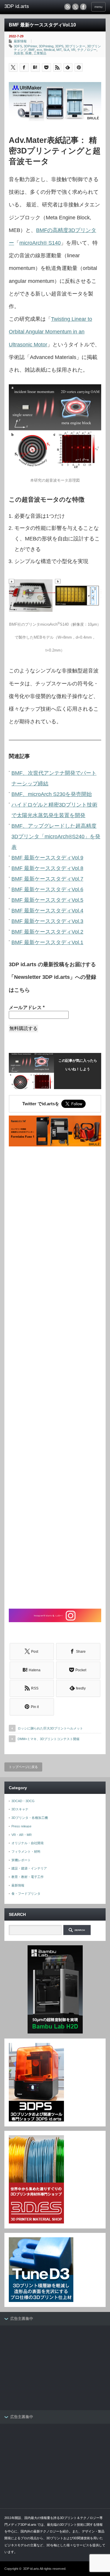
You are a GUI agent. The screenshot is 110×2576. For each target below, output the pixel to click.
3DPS (59, 46)
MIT (59, 50)
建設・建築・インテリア (29, 1868)
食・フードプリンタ (26, 1894)
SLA (66, 50)
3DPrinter (30, 46)
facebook (83, 7)
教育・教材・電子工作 (28, 1877)
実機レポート (21, 1860)
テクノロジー (87, 50)
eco (39, 50)
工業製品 (40, 53)
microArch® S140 (40, 243)
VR (73, 50)
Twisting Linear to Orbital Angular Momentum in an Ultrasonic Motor (50, 332)
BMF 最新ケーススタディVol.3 (47, 921)
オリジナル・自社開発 (28, 1843)
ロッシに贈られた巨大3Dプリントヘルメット (50, 1728)
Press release (21, 1826)
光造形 (19, 53)
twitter (75, 7)
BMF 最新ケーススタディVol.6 (47, 889)
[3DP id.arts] (26, 6)
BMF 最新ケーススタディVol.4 (47, 911)
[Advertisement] (55, 1378)
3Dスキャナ (20, 1809)
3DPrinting (46, 46)
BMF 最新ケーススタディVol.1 (47, 942)
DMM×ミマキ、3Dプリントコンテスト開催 (49, 1739)
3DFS (18, 46)
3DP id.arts (31, 2569)
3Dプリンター (75, 46)
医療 (28, 53)
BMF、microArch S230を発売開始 (52, 794)
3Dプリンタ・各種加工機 (30, 1818)
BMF (32, 50)
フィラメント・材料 (26, 1852)
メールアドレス (27, 1007)
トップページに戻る (23, 1767)
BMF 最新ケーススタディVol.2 (47, 932)
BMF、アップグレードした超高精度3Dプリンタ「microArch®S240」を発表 (56, 837)
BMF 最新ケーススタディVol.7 (47, 879)
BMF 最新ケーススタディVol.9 (47, 858)
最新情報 (20, 41)
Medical (49, 50)
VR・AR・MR (22, 1835)
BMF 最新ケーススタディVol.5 (47, 900)
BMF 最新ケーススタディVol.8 (47, 868)
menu (98, 7)
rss (67, 7)
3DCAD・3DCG (23, 1801)
